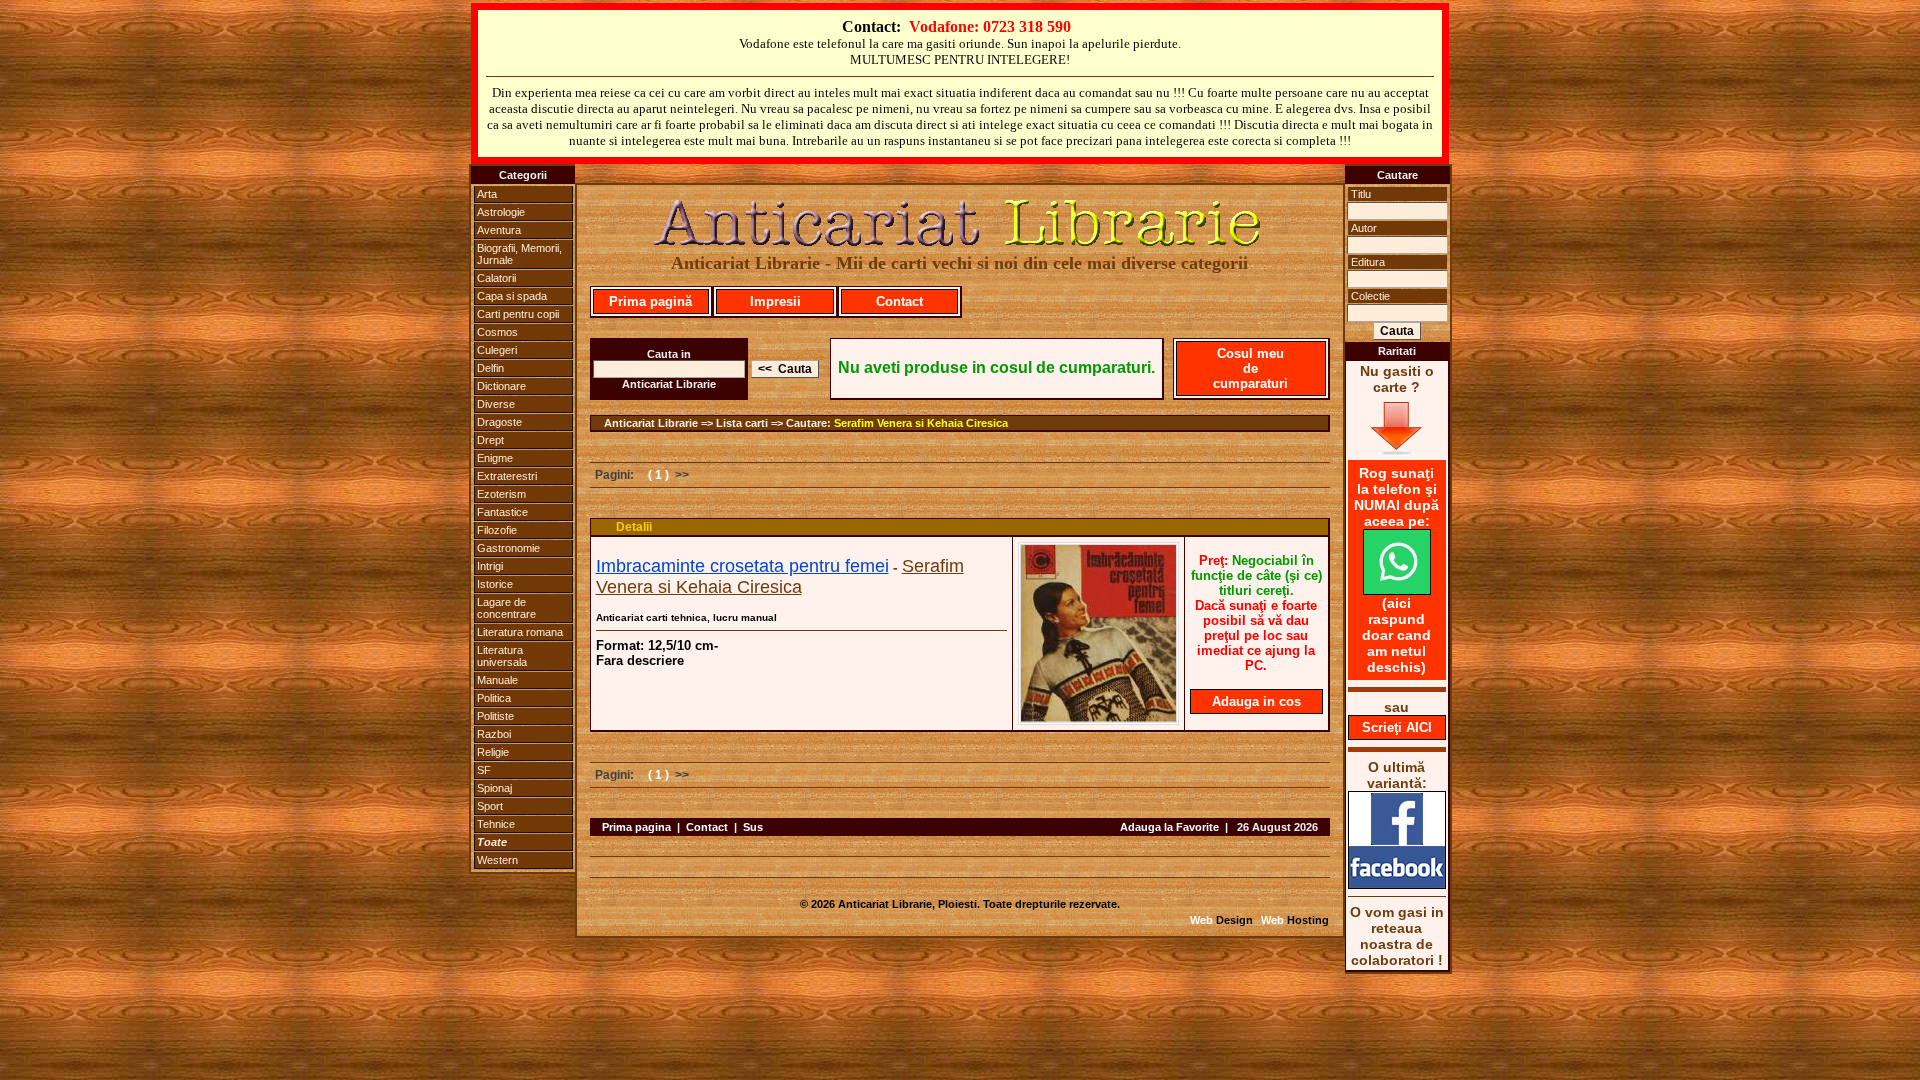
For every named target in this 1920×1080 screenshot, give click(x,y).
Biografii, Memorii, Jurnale (519, 254)
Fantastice (502, 512)
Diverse (496, 404)
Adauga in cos (1256, 701)
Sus (753, 827)
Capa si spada (512, 296)
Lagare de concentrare (506, 608)
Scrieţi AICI (1397, 727)
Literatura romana (520, 632)
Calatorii (496, 278)
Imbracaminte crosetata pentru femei (742, 566)
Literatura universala (502, 656)
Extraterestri (507, 476)
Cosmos (497, 332)
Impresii (775, 301)
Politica (494, 698)
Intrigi (490, 566)
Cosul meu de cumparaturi (1250, 368)
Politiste (495, 716)
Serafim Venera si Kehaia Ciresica (921, 423)
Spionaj (494, 788)
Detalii (634, 527)
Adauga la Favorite (1169, 827)
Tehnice (496, 824)
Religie (493, 752)
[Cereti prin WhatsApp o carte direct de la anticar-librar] (1397, 590)
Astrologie (501, 212)
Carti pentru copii (518, 314)
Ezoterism (501, 494)
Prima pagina (636, 827)
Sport (490, 806)
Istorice (495, 584)
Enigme (495, 458)
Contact (899, 301)
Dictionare (501, 386)
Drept (490, 440)
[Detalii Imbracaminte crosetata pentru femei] (1098, 719)
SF (484, 770)
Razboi (494, 734)
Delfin (490, 368)
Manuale (497, 680)
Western (497, 860)
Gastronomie (508, 548)
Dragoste (499, 422)
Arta (487, 194)
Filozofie (497, 530)
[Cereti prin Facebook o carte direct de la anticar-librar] (1397, 884)
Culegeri (497, 350)
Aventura (499, 230)
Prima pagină (650, 301)
